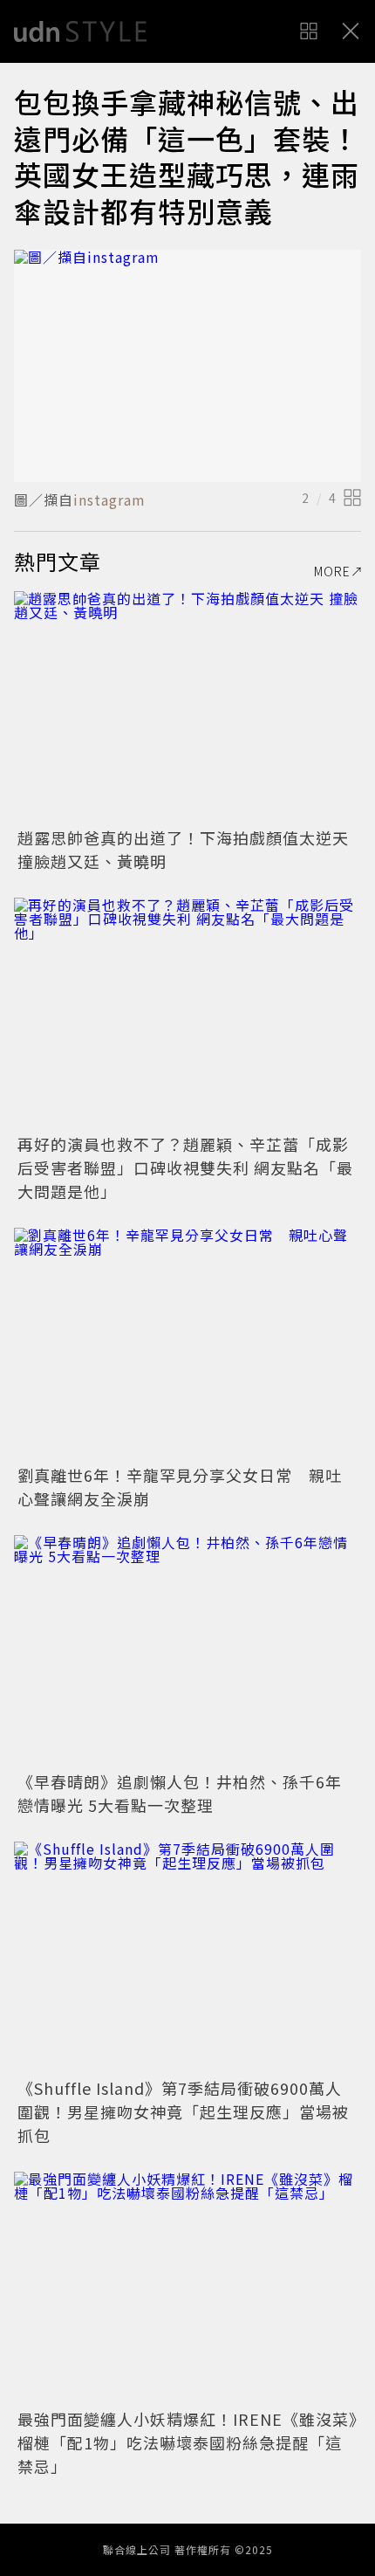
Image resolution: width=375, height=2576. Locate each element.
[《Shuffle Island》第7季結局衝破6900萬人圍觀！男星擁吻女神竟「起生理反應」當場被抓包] (187, 1957)
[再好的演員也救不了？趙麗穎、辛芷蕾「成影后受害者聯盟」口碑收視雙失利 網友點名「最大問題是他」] (187, 1013)
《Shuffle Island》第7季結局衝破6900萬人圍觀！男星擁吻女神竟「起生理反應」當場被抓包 (183, 2111)
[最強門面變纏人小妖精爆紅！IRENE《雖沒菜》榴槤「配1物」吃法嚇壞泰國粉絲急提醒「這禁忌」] (187, 2287)
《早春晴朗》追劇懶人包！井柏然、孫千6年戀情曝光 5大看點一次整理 (180, 1793)
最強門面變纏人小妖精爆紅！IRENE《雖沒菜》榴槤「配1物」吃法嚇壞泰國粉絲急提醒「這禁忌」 (187, 2442)
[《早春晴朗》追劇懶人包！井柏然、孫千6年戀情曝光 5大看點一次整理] (187, 1651)
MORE (332, 571)
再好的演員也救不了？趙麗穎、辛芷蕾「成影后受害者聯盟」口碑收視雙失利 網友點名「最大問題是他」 (185, 1167)
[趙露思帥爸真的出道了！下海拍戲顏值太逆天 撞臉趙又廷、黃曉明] (187, 707)
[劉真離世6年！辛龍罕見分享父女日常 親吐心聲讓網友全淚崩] (187, 1343)
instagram (109, 499)
